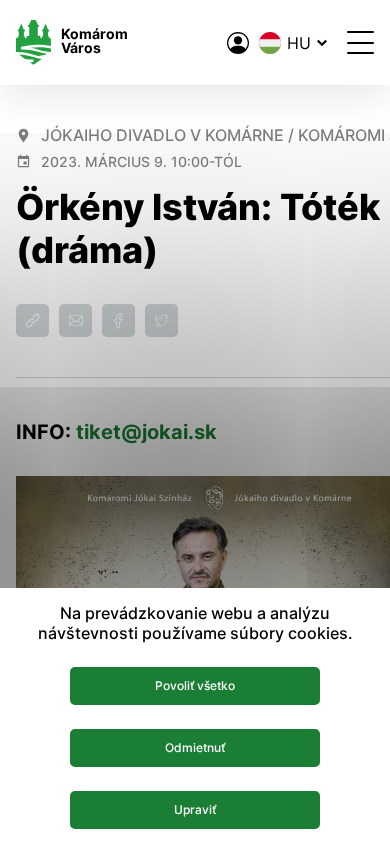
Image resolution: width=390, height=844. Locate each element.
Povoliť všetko (195, 685)
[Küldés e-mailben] (75, 320)
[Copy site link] (32, 320)
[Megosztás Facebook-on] (118, 320)
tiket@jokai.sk (146, 432)
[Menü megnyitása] (360, 42)
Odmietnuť (195, 747)
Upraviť (195, 809)
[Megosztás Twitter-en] (161, 320)
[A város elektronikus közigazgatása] (238, 43)
